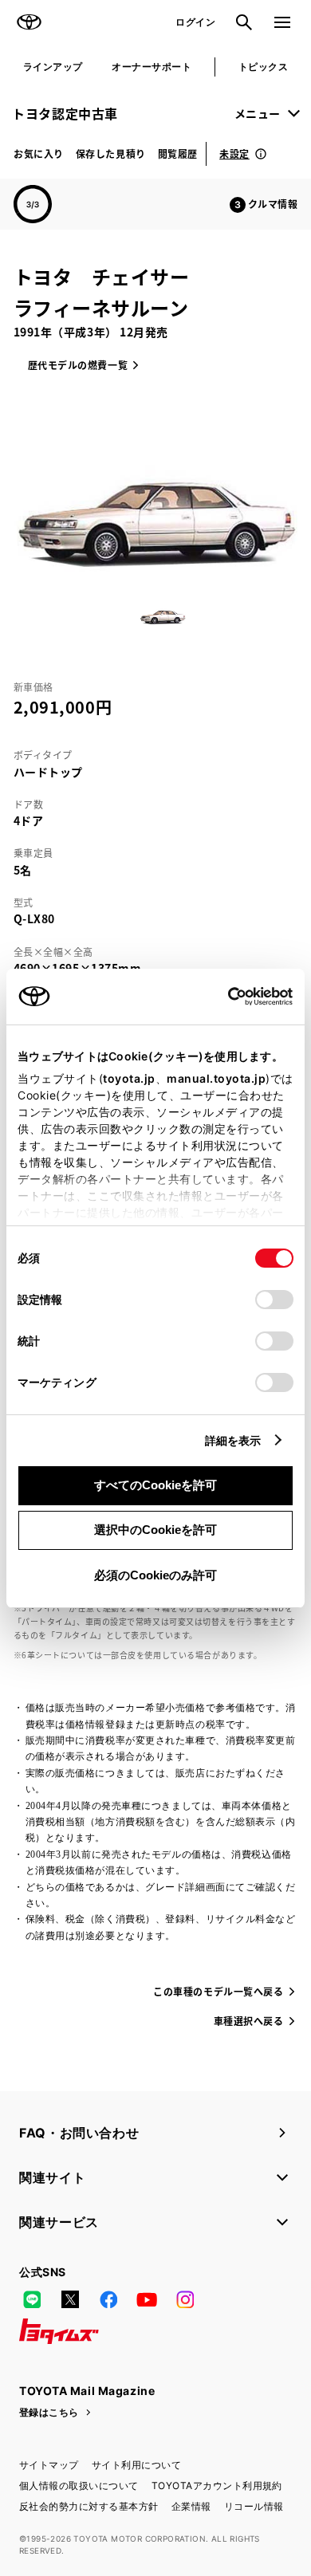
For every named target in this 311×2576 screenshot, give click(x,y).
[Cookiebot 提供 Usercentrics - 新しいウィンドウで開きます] (223, 997)
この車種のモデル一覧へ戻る (218, 1991)
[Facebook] (108, 2299)
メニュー (258, 113)
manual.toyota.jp (216, 1078)
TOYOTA (29, 22)
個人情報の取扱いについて (79, 2486)
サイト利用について (136, 2465)
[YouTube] (147, 2299)
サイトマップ (49, 2465)
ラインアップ (53, 67)
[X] (70, 2299)
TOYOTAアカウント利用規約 (217, 2486)
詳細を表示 (233, 1440)
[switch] (274, 1300)
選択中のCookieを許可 (155, 1530)
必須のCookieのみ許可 (155, 1575)
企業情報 (191, 2506)
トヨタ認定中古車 (65, 113)
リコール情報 (254, 2506)
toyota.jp (129, 1078)
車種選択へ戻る (249, 2021)
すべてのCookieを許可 (155, 1485)
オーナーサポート (152, 67)
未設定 (234, 153)
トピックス (263, 67)
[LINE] (32, 2299)
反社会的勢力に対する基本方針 (89, 2506)
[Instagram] (185, 2299)
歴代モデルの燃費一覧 (78, 365)
